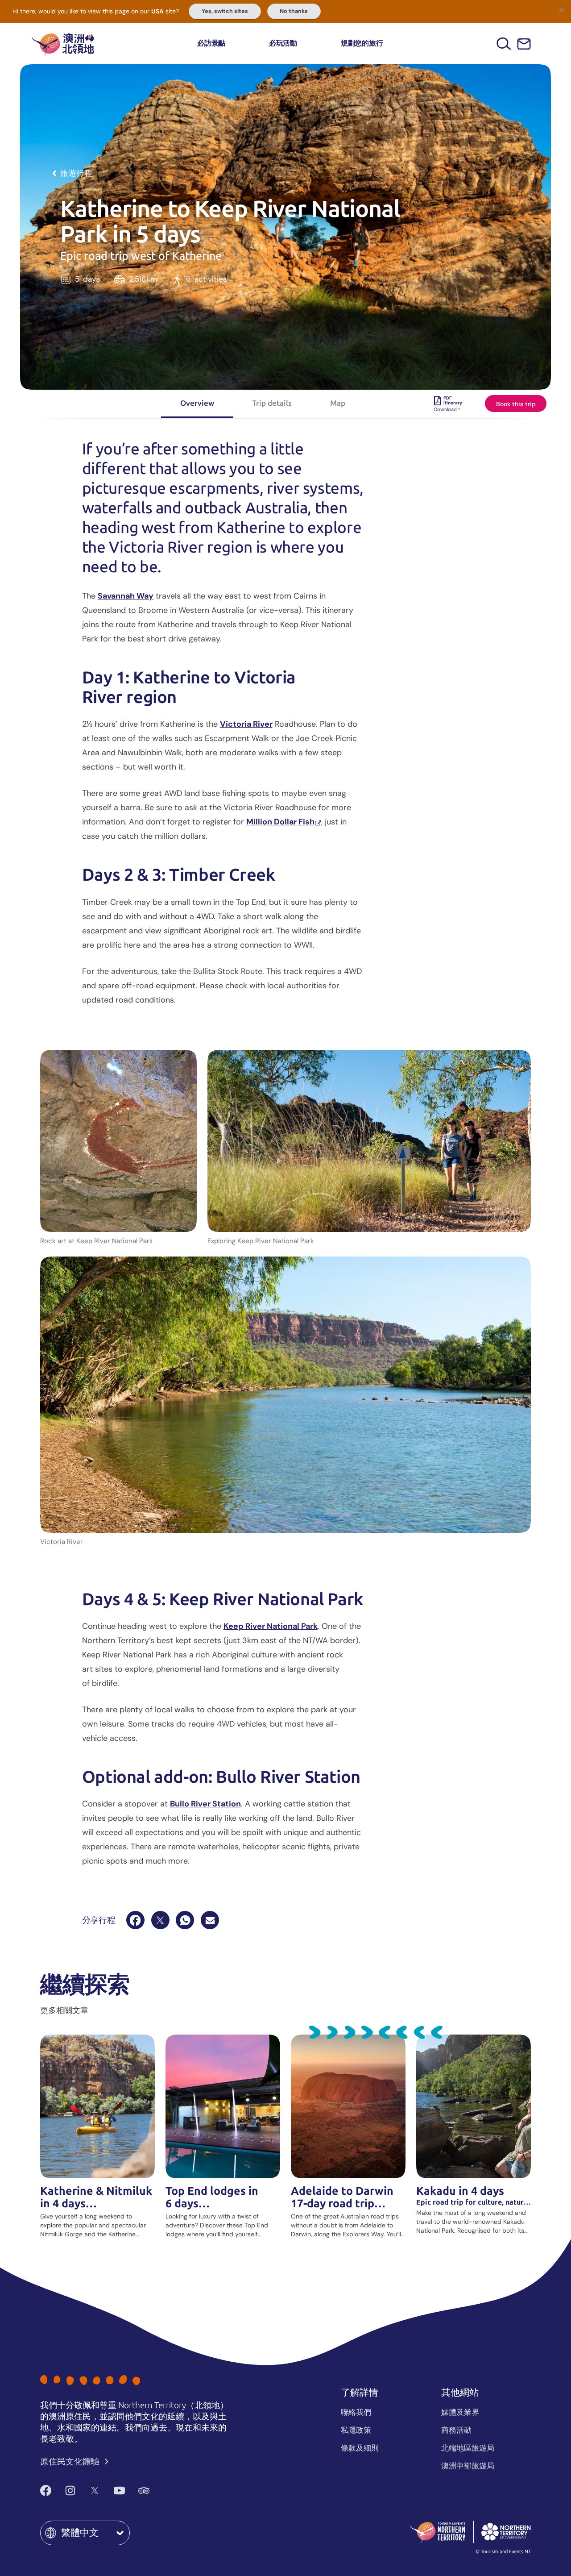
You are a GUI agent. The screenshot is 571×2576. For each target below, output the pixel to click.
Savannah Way (126, 596)
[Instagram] (70, 2491)
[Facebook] (135, 1920)
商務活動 (456, 2430)
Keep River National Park (271, 1626)
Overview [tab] (197, 403)
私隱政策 (356, 2430)
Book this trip (516, 404)
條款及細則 (360, 2448)
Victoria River (246, 724)
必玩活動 (283, 43)
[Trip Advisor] (144, 2491)
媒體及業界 (460, 2412)
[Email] (210, 1920)
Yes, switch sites (225, 11)
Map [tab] (338, 403)
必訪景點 (211, 43)
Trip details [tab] (272, 403)
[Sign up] (524, 44)
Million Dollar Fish (280, 822)
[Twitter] (95, 2491)
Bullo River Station (205, 1804)
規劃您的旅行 (362, 43)
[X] (160, 1920)
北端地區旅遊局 (468, 2448)
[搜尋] (504, 44)
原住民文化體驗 (71, 2462)
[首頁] (63, 44)
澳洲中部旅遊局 (468, 2466)
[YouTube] (119, 2491)
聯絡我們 (356, 2412)
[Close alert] (561, 10)
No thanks (294, 11)
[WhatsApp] (185, 1920)
